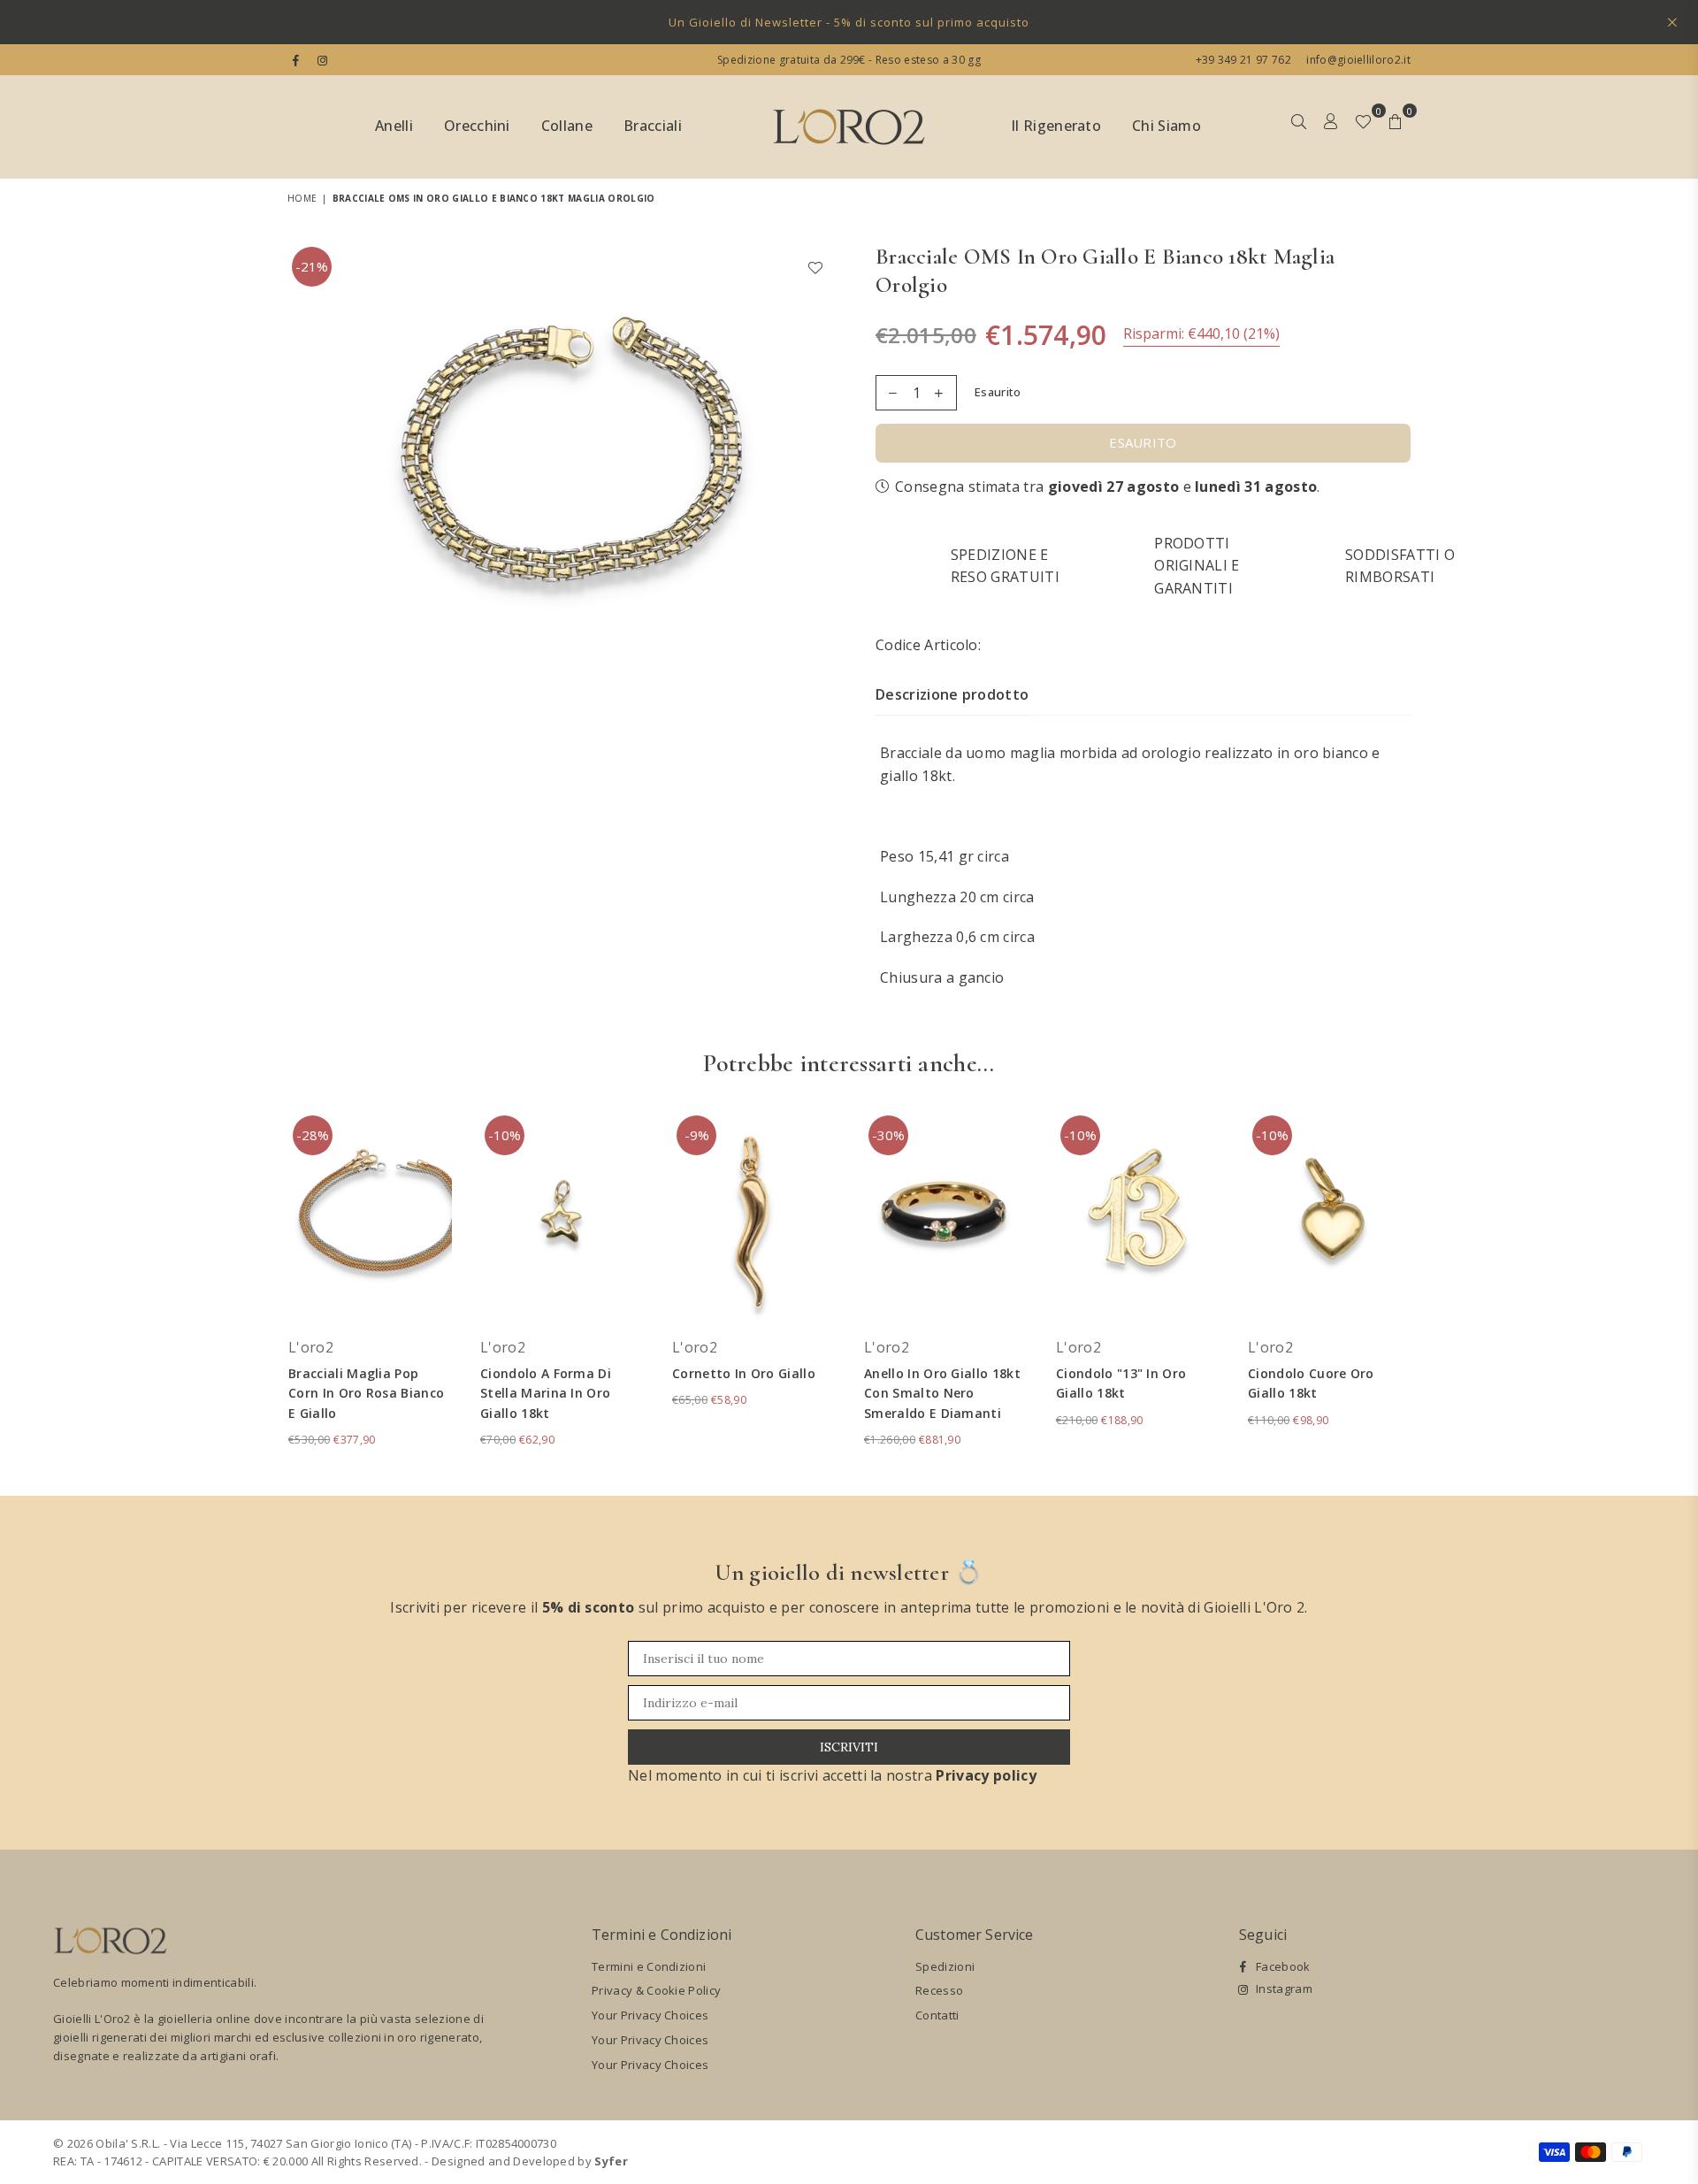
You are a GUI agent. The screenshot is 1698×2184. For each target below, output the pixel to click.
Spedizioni (945, 1966)
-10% (505, 1135)
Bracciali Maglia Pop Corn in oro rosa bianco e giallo (366, 1393)
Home (302, 198)
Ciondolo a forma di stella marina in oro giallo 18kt (546, 1393)
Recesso (939, 1990)
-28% (313, 1135)
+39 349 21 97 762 (1243, 60)
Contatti (937, 2015)
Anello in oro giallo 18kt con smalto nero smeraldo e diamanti (942, 1393)
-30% (888, 1135)
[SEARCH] (1299, 127)
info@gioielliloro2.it (1357, 60)
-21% (312, 266)
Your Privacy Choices (650, 2015)
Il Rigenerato (1056, 126)
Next (1435, 1289)
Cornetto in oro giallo (744, 1373)
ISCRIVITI (849, 1747)
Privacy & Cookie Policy (656, 1990)
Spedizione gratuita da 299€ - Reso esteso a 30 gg (849, 60)
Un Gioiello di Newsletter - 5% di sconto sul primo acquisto (849, 22)
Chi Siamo (1166, 126)
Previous (263, 1289)
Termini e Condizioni (649, 1966)
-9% (697, 1135)
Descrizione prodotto (952, 694)
